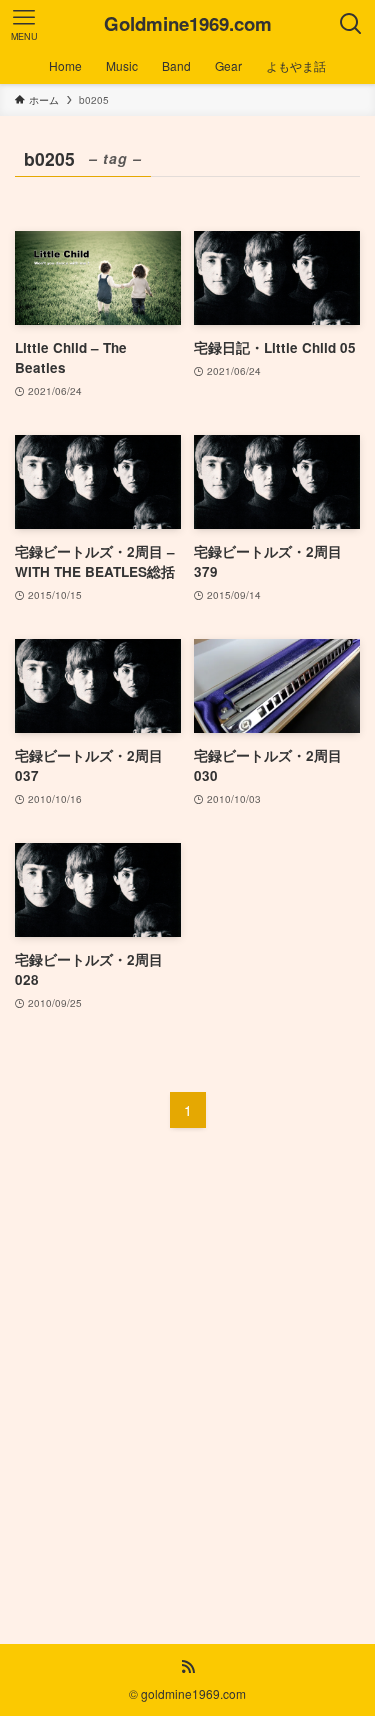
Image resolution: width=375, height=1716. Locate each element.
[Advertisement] (187, 1375)
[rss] (188, 1667)
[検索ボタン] (351, 24)
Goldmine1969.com (188, 24)
